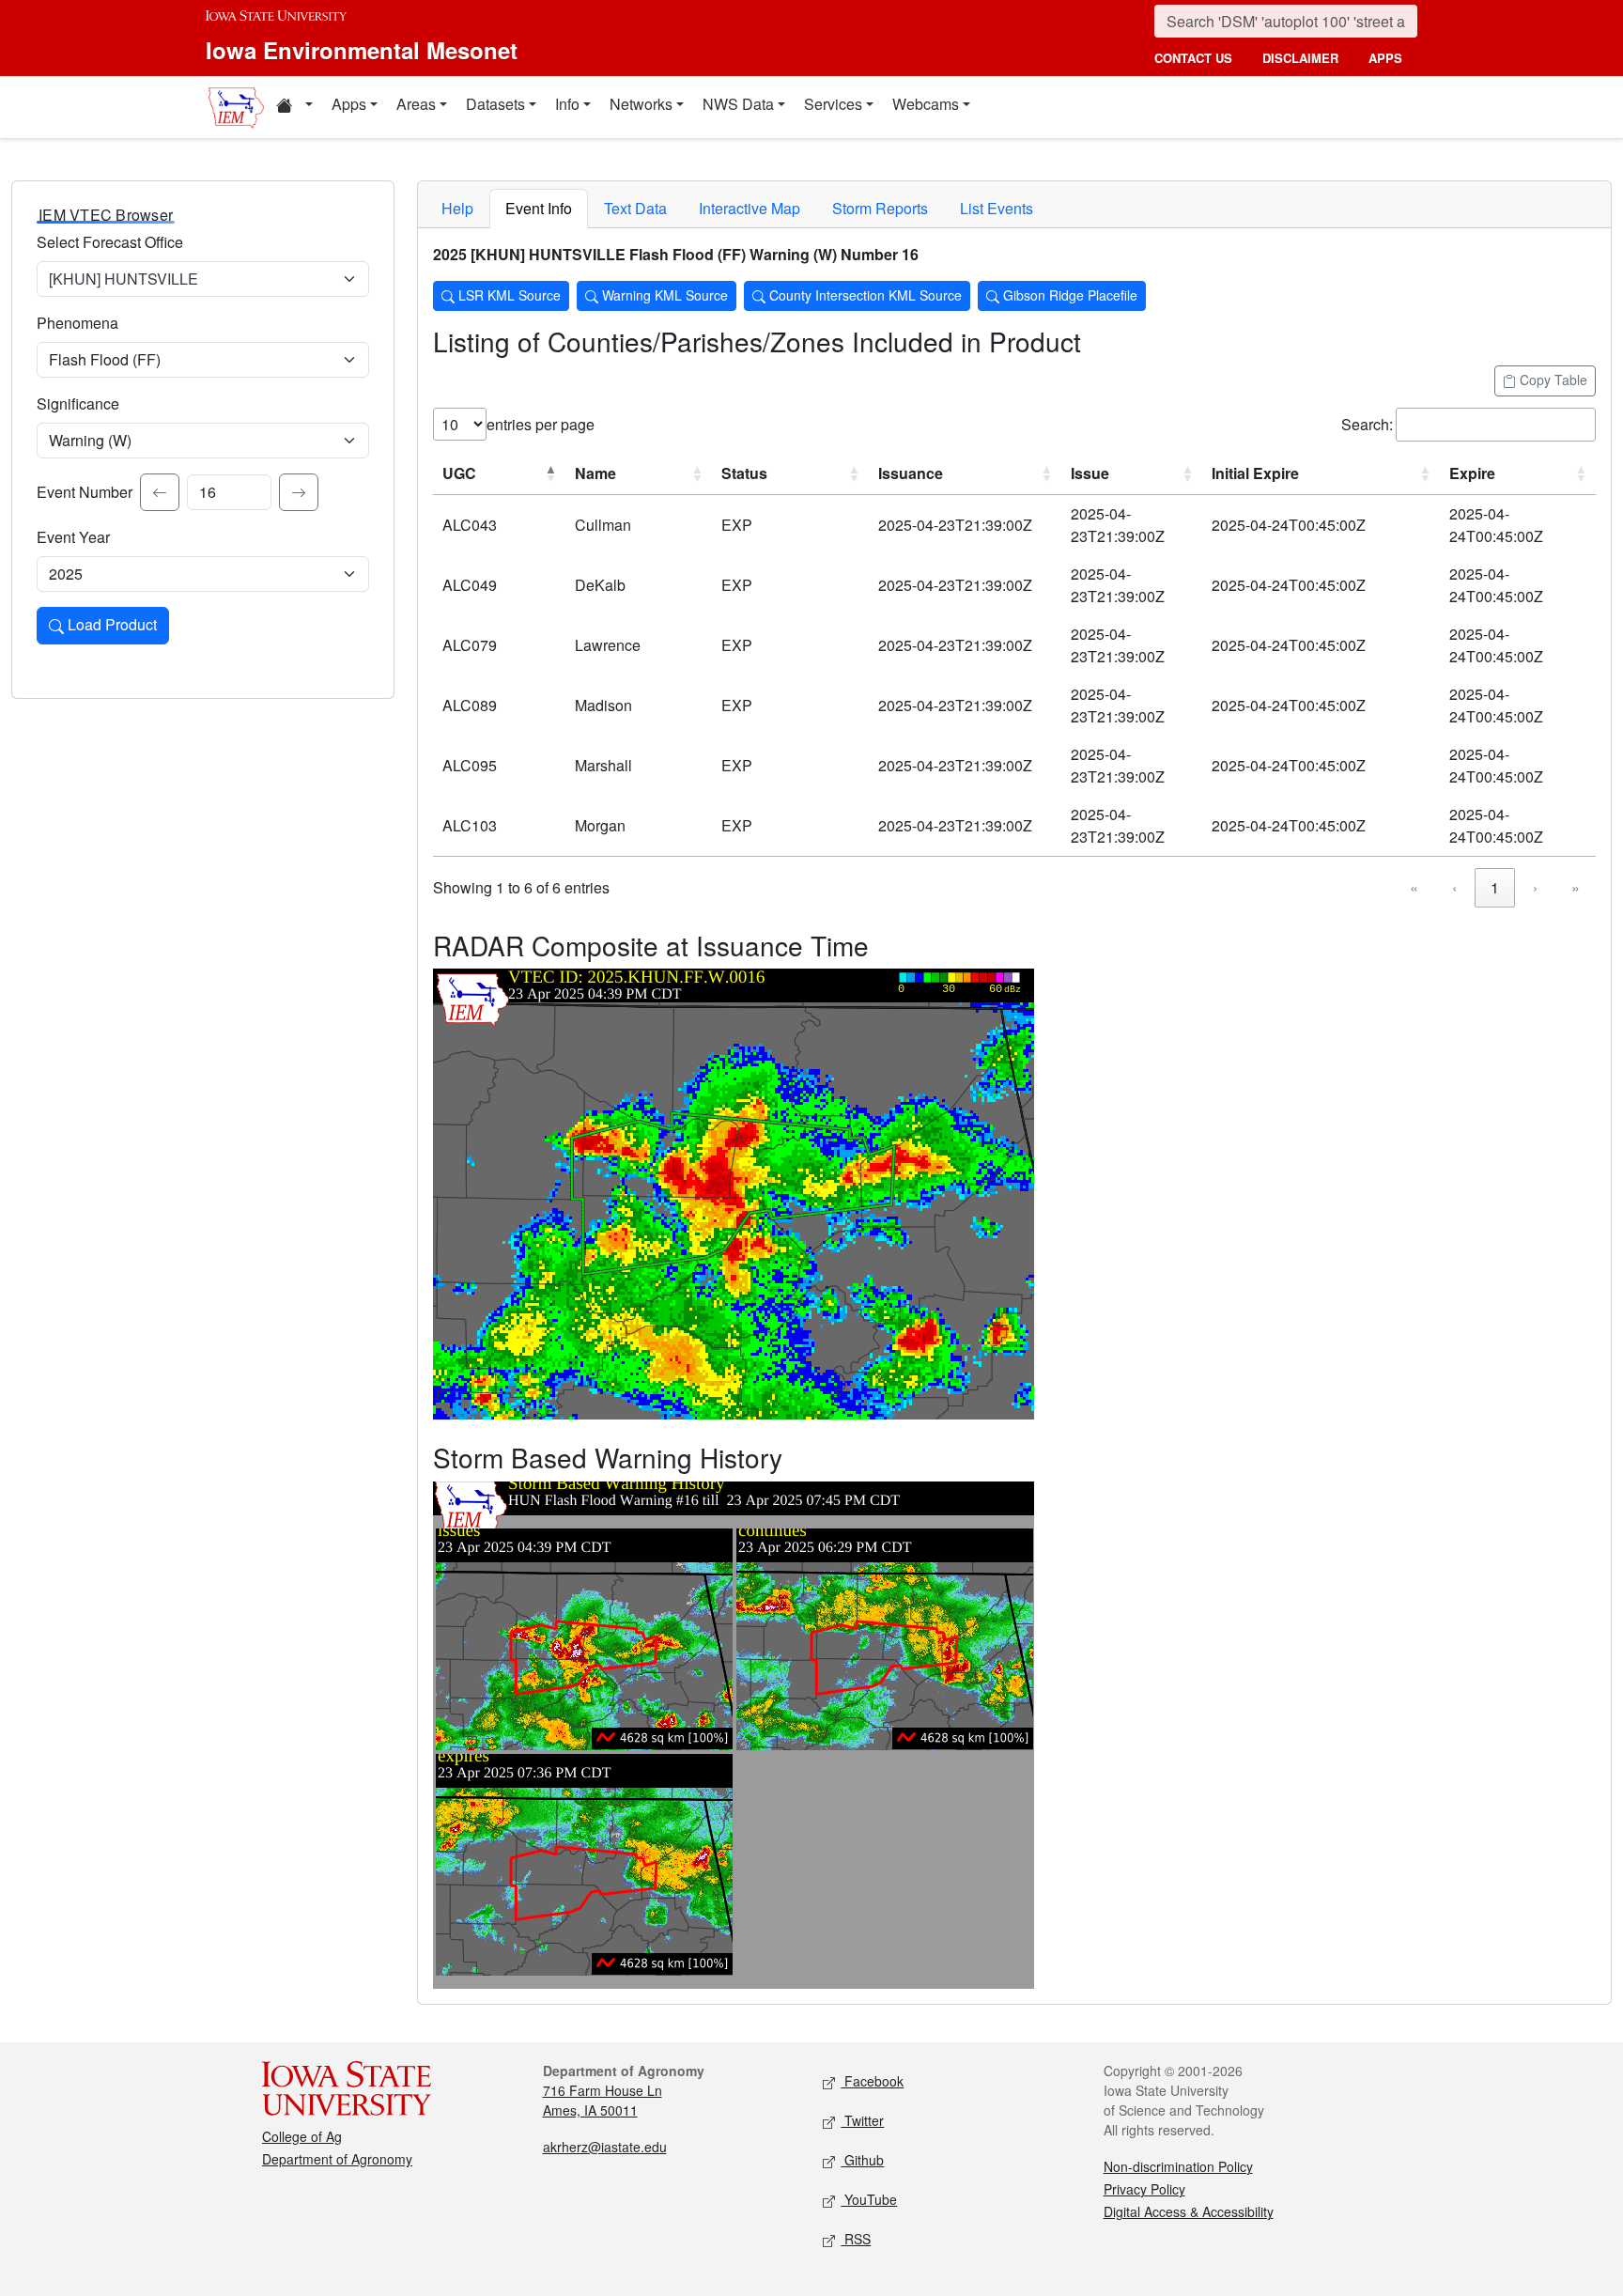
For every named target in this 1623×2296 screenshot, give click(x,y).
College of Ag (302, 2136)
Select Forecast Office (110, 242)
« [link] (1414, 887)
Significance (78, 403)
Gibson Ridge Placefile (1068, 295)
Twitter (862, 2120)
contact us (1193, 58)
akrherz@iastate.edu (605, 2147)
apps (1385, 58)
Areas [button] (416, 104)
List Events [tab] (997, 208)
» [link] (1576, 887)
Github (862, 2160)
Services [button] (833, 104)
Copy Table (1552, 380)
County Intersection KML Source (864, 295)
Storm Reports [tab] (880, 208)
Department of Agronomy (337, 2159)
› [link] (1535, 887)
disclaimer (1300, 58)
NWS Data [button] (738, 104)
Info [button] (567, 104)
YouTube (869, 2199)
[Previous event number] (160, 492)
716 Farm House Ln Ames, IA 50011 (603, 2100)
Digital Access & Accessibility (1189, 2211)
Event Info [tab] (539, 208)
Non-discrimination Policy (1178, 2166)
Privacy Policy (1144, 2189)
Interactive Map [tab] (750, 208)
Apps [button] (349, 104)
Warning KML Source (663, 295)
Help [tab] (457, 208)
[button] (294, 107)
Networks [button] (641, 104)
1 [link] (1495, 887)
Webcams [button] (926, 104)
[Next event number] (299, 492)
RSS (856, 2239)
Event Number (85, 492)
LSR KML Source (508, 295)
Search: (1367, 424)
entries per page (541, 424)
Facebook (872, 2081)
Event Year (73, 537)
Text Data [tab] (635, 208)
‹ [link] (1454, 887)
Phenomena (77, 323)
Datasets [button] (495, 104)
